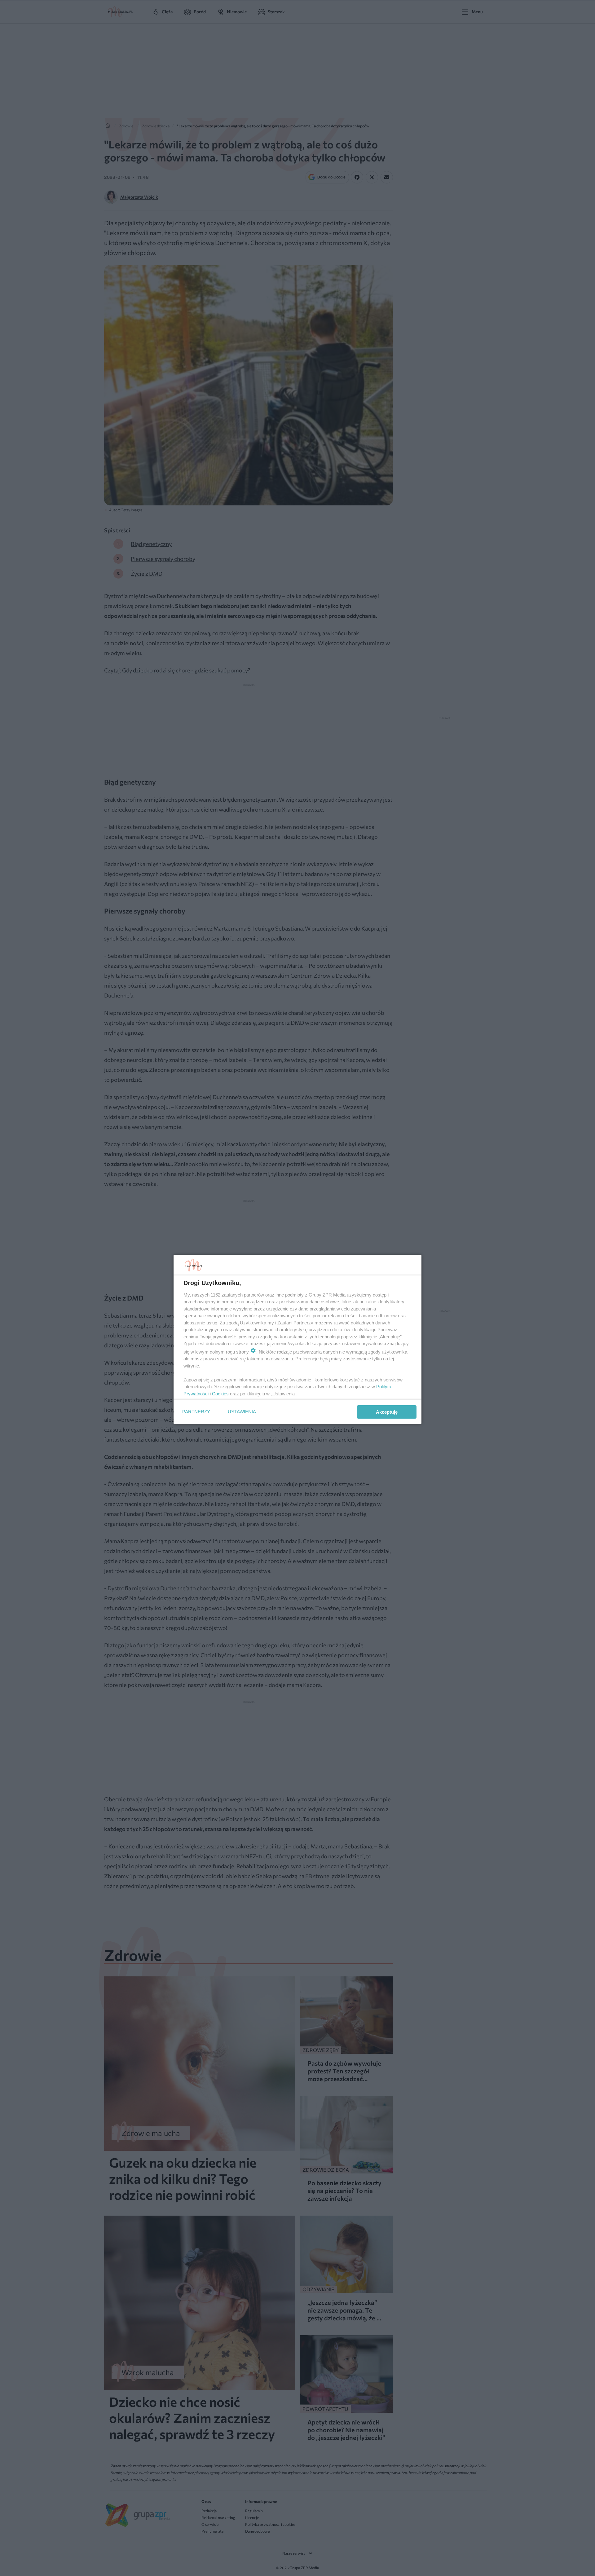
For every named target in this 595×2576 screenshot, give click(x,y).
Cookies (220, 1394)
